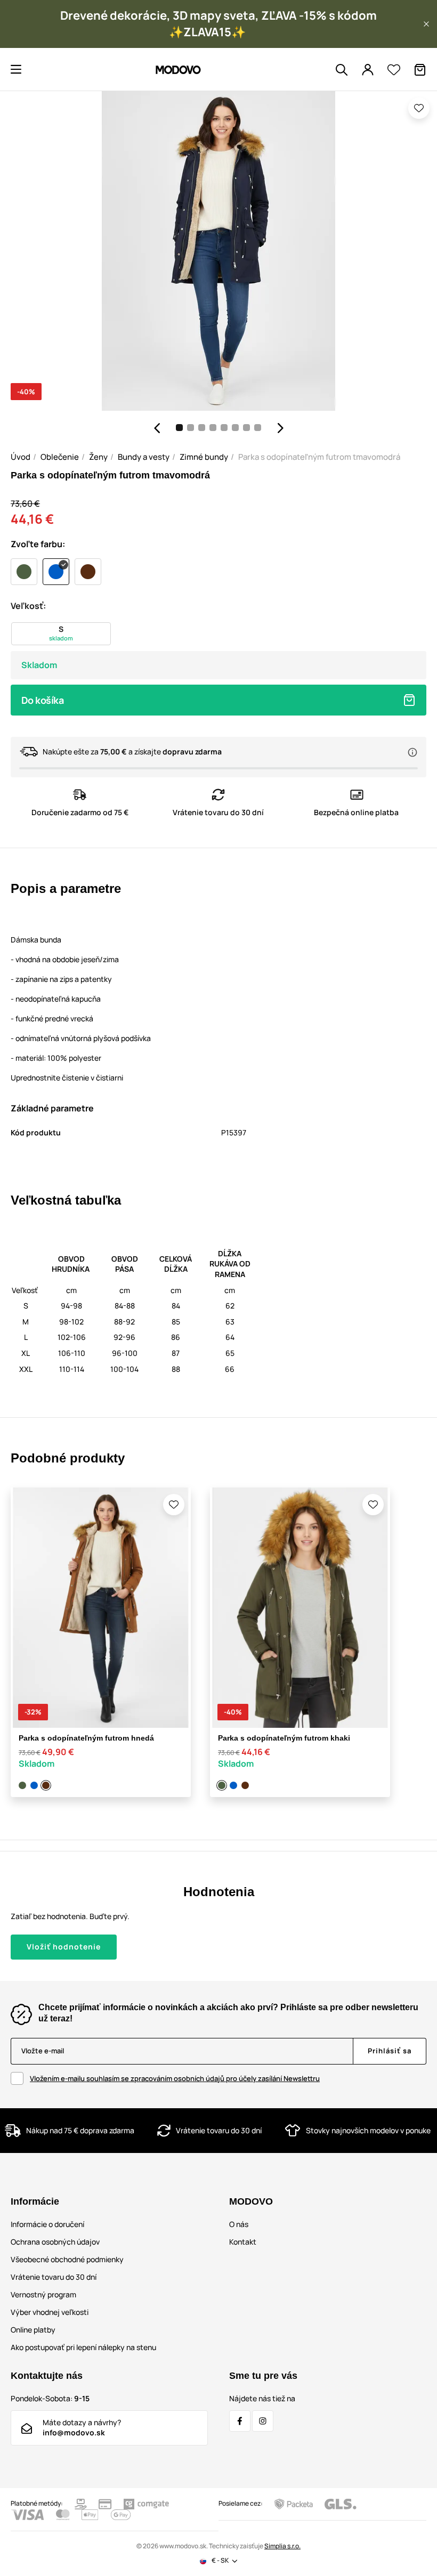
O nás (239, 2224)
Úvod (21, 457)
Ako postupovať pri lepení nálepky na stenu (83, 2347)
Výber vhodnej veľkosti (50, 2312)
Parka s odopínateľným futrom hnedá (86, 1738)
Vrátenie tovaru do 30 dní (54, 2277)
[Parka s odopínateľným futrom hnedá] (46, 1785)
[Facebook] (240, 2421)
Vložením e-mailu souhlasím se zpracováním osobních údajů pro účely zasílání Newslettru (175, 2078)
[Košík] (420, 70)
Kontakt (243, 2242)
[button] (426, 24)
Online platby (33, 2330)
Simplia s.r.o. (282, 2546)
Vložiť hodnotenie (64, 1947)
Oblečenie (60, 457)
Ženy (98, 457)
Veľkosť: (28, 606)
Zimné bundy (204, 457)
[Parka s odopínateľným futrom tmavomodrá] (35, 1785)
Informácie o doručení (47, 2224)
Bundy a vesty (144, 457)
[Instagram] (263, 2421)
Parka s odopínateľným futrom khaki (284, 1738)
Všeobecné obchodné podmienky (67, 2259)
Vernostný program (43, 2294)
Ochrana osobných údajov (55, 2242)
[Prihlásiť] (368, 70)
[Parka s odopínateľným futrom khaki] (23, 1785)
